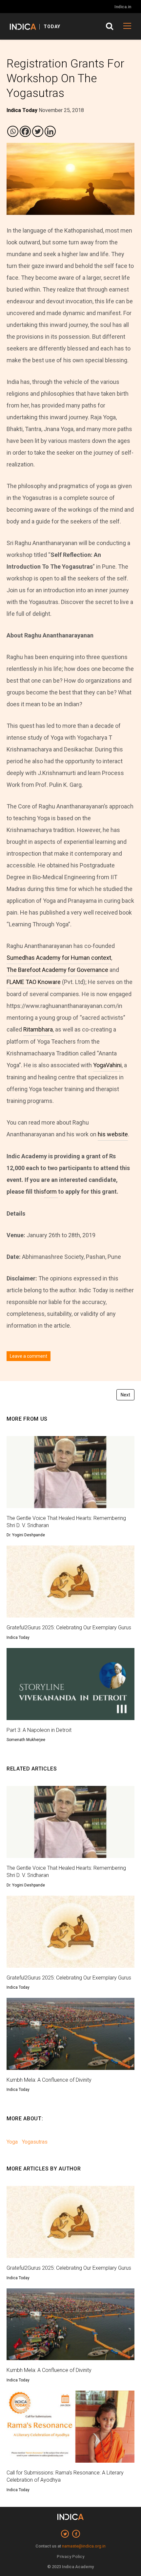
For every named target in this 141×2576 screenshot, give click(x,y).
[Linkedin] (50, 131)
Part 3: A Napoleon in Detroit (39, 1730)
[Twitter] (38, 131)
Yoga (12, 2142)
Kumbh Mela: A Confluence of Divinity (49, 2080)
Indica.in (123, 7)
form (51, 1192)
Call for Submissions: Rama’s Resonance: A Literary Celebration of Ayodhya (65, 2476)
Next (125, 1395)
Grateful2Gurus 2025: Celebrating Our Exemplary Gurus (69, 1628)
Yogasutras (35, 2142)
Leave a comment (29, 1356)
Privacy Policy (70, 2557)
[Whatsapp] (13, 131)
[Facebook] (25, 131)
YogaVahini (107, 1065)
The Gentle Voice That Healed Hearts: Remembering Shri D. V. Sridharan (66, 1522)
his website (113, 1134)
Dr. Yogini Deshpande (26, 1535)
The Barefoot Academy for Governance (57, 970)
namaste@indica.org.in (84, 2546)
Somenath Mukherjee (26, 1740)
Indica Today (18, 1638)
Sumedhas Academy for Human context (59, 958)
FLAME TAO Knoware (34, 982)
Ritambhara (38, 1029)
